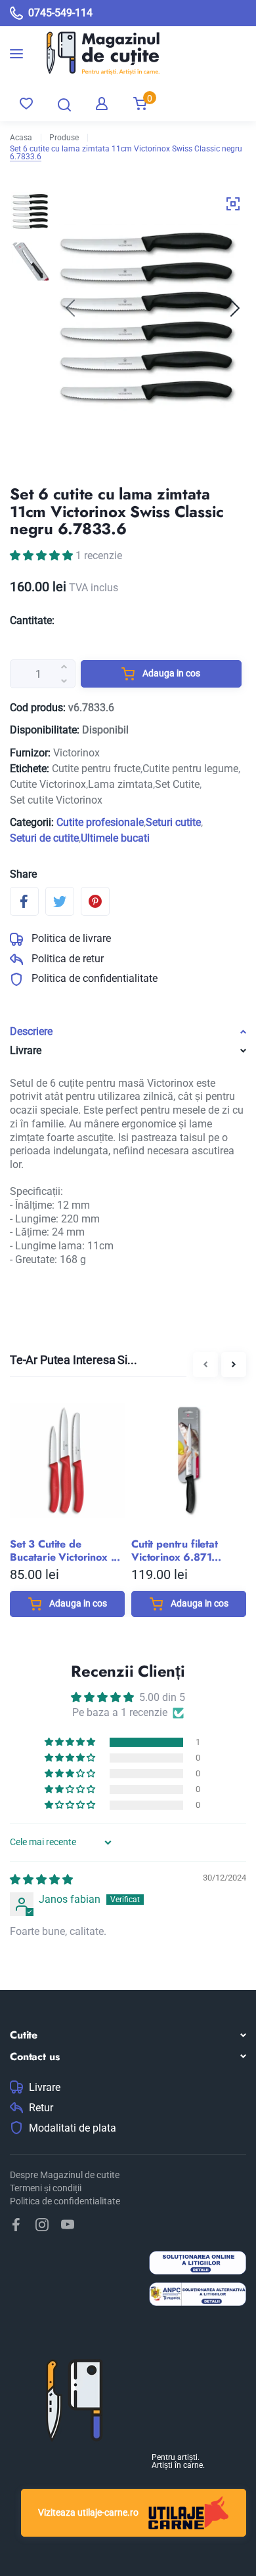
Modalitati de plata (73, 2128)
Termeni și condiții (46, 2188)
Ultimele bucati (115, 838)
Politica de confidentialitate (93, 978)
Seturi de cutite (44, 838)
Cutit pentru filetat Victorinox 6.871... (176, 1551)
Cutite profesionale (100, 822)
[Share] (24, 901)
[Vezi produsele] (94, 53)
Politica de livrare (70, 938)
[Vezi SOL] (198, 2264)
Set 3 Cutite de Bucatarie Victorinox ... (65, 1551)
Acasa (21, 138)
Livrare (45, 2088)
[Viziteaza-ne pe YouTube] (68, 2225)
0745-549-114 (60, 13)
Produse (64, 138)
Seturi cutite (173, 822)
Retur (41, 2108)
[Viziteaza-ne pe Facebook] (16, 2225)
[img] (41, 1880)
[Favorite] (26, 104)
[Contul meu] (102, 104)
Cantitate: (32, 620)
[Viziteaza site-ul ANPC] (198, 2296)
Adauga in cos (170, 673)
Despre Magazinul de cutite (65, 2175)
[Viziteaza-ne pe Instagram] (42, 2225)
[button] (235, 308)
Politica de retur (66, 959)
